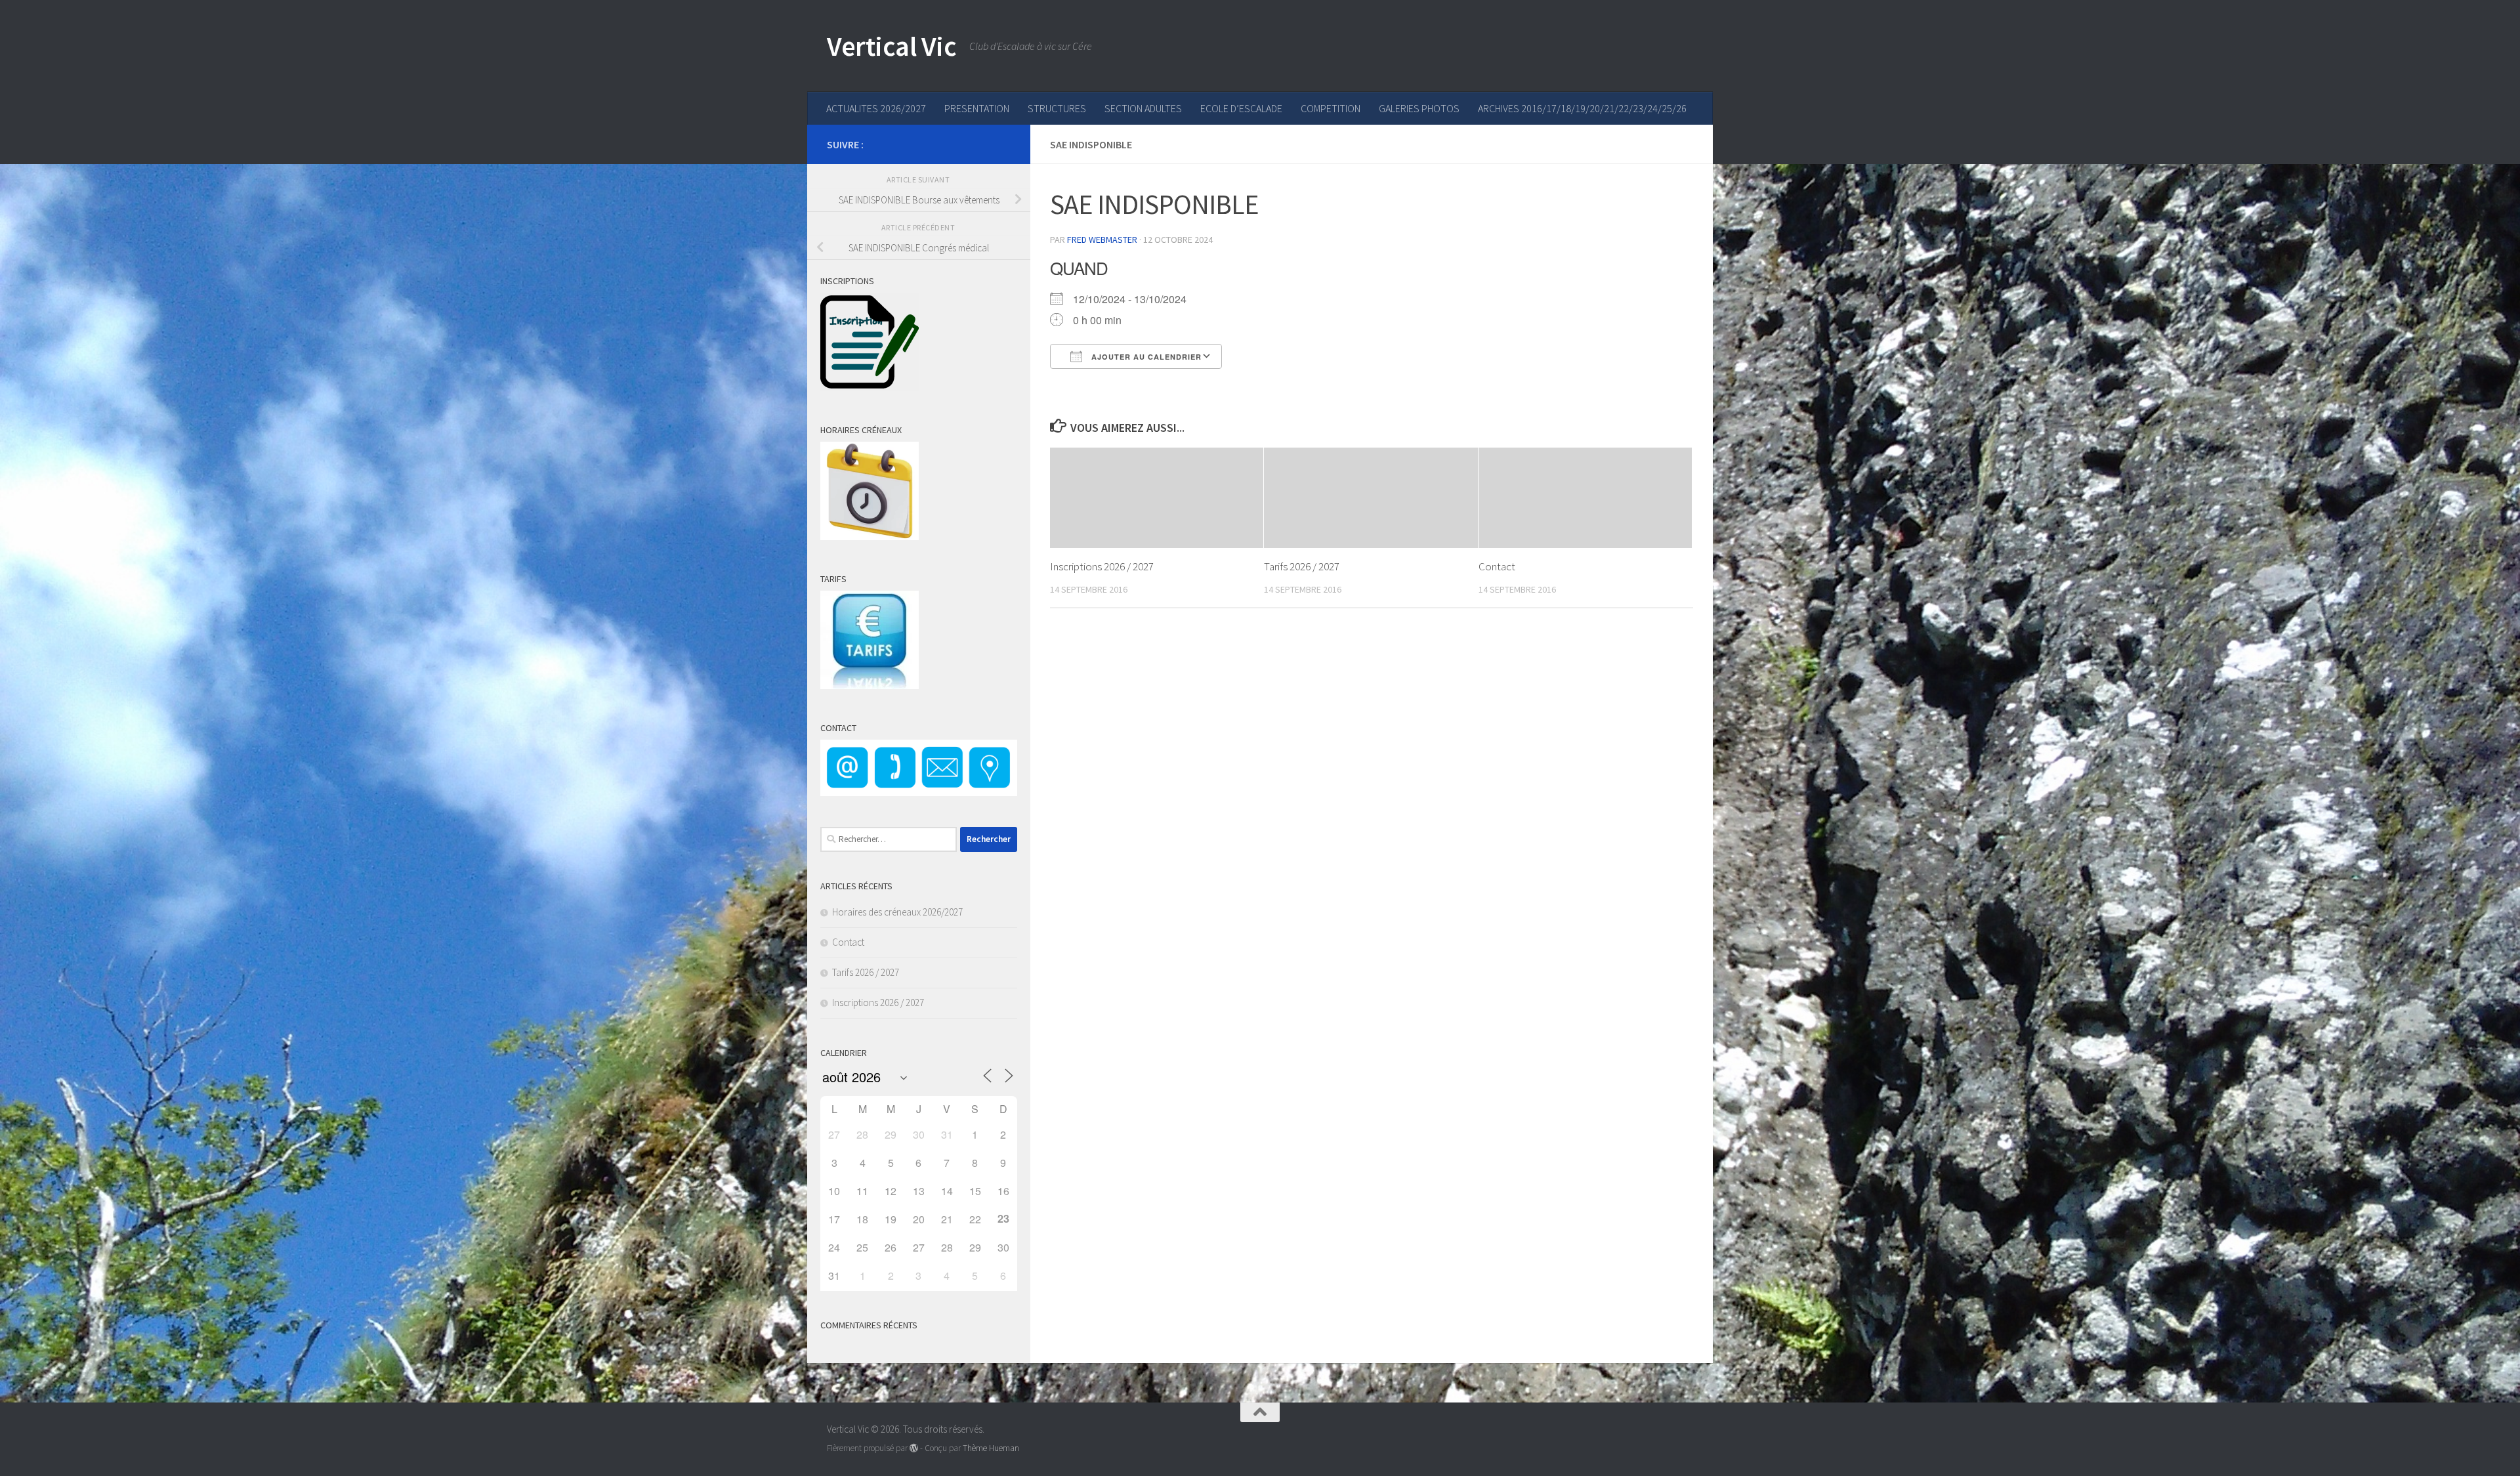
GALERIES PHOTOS (1419, 108)
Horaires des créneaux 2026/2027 (897, 912)
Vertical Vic (892, 46)
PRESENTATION (977, 108)
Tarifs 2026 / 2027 (1302, 566)
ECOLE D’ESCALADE (1241, 108)
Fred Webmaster (1102, 240)
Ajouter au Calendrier (1145, 357)
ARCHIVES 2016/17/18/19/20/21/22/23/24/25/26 (1582, 108)
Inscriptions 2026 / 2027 (1102, 566)
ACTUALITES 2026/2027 (876, 108)
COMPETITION (1331, 108)
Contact (1497, 566)
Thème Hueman (991, 1448)
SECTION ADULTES (1143, 108)
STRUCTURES (1057, 108)
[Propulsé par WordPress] (914, 1448)
